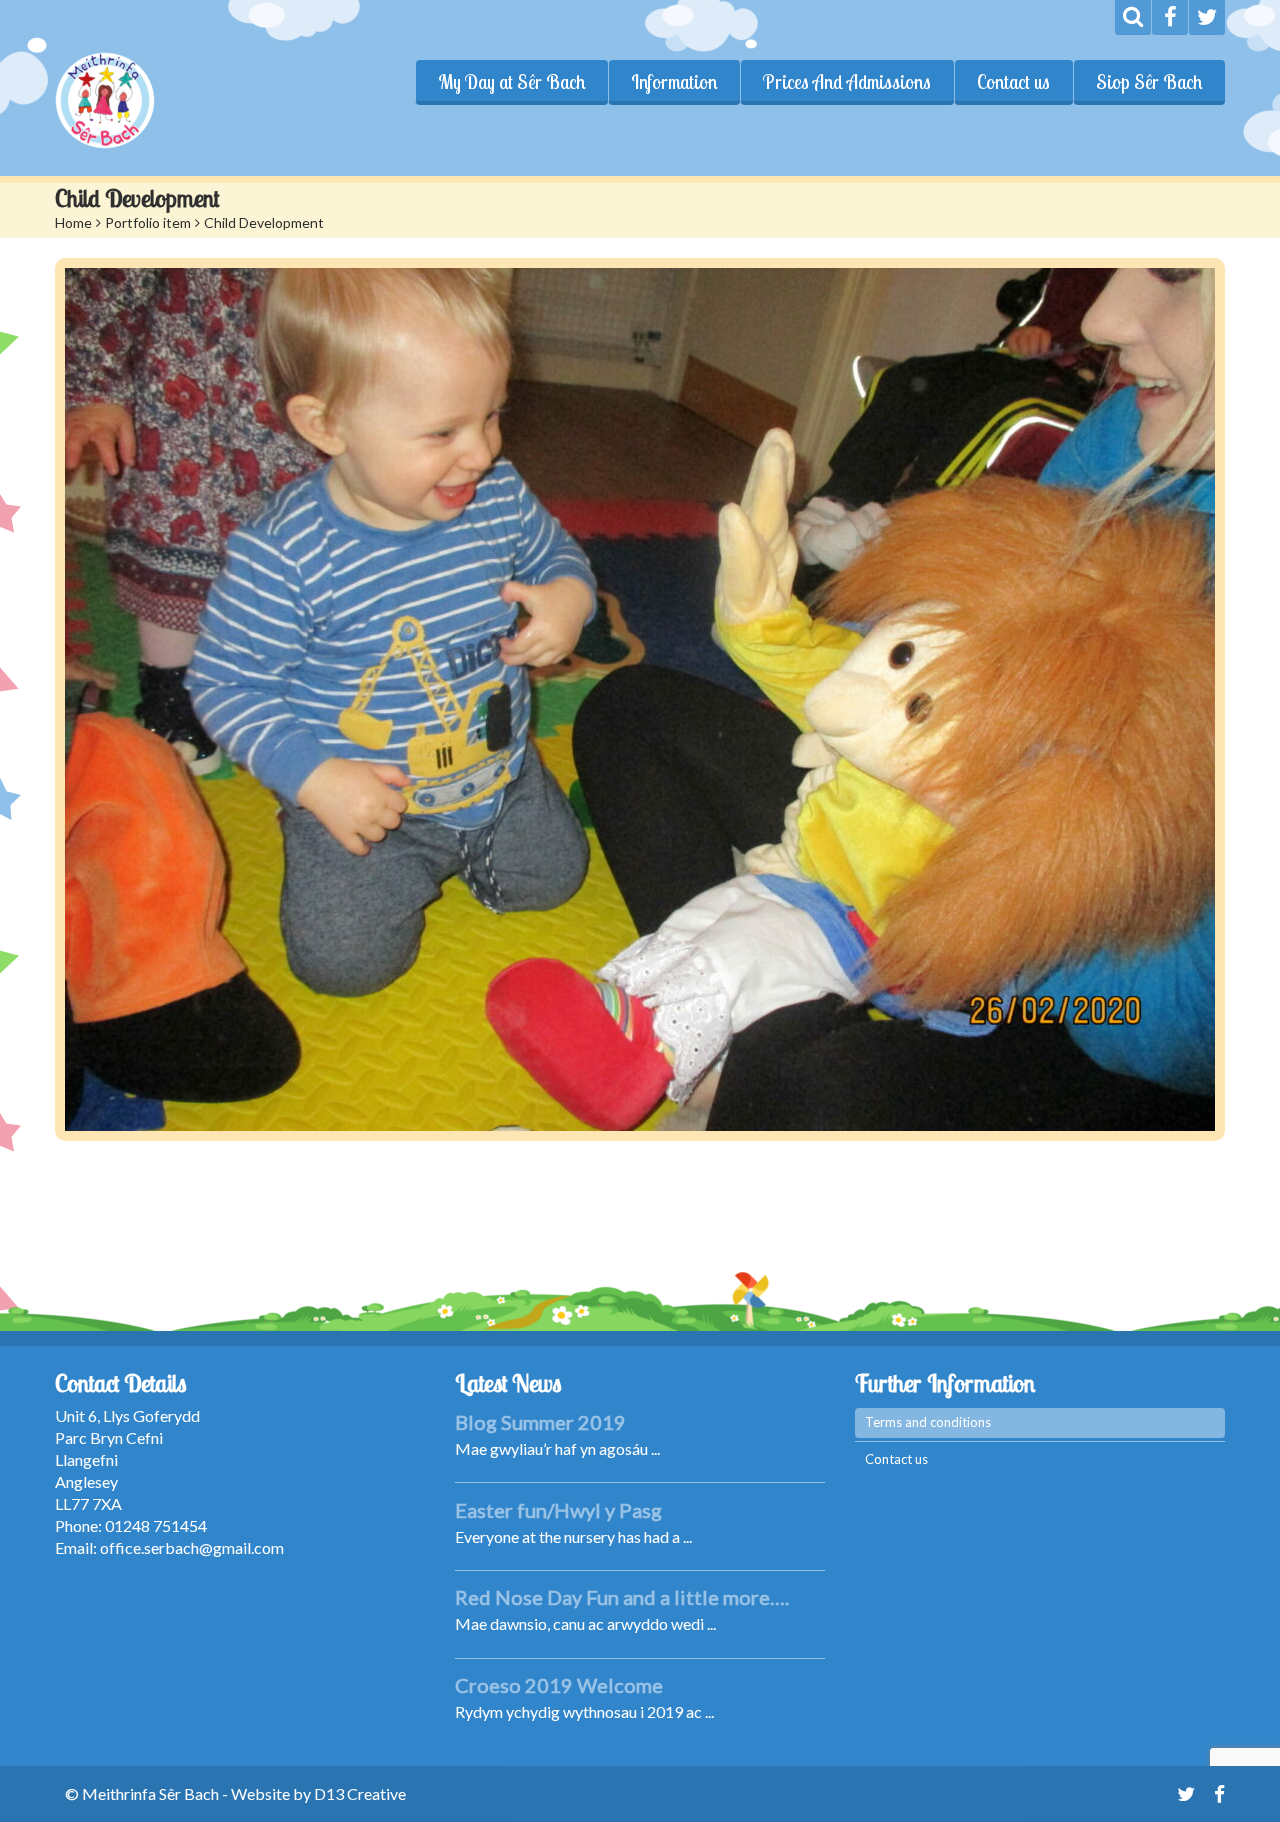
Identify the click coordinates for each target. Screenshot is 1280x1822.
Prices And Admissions (847, 82)
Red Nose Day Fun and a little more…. (622, 1597)
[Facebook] (1170, 17)
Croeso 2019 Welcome (559, 1685)
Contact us (1013, 82)
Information (674, 82)
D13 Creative (360, 1793)
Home (73, 222)
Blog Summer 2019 (540, 1422)
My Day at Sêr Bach (511, 82)
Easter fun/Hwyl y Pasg (558, 1510)
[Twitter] (1207, 17)
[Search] (1133, 17)
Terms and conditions (928, 1422)
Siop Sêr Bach (1149, 82)
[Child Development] (640, 699)
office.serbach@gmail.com (192, 1547)
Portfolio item (148, 222)
